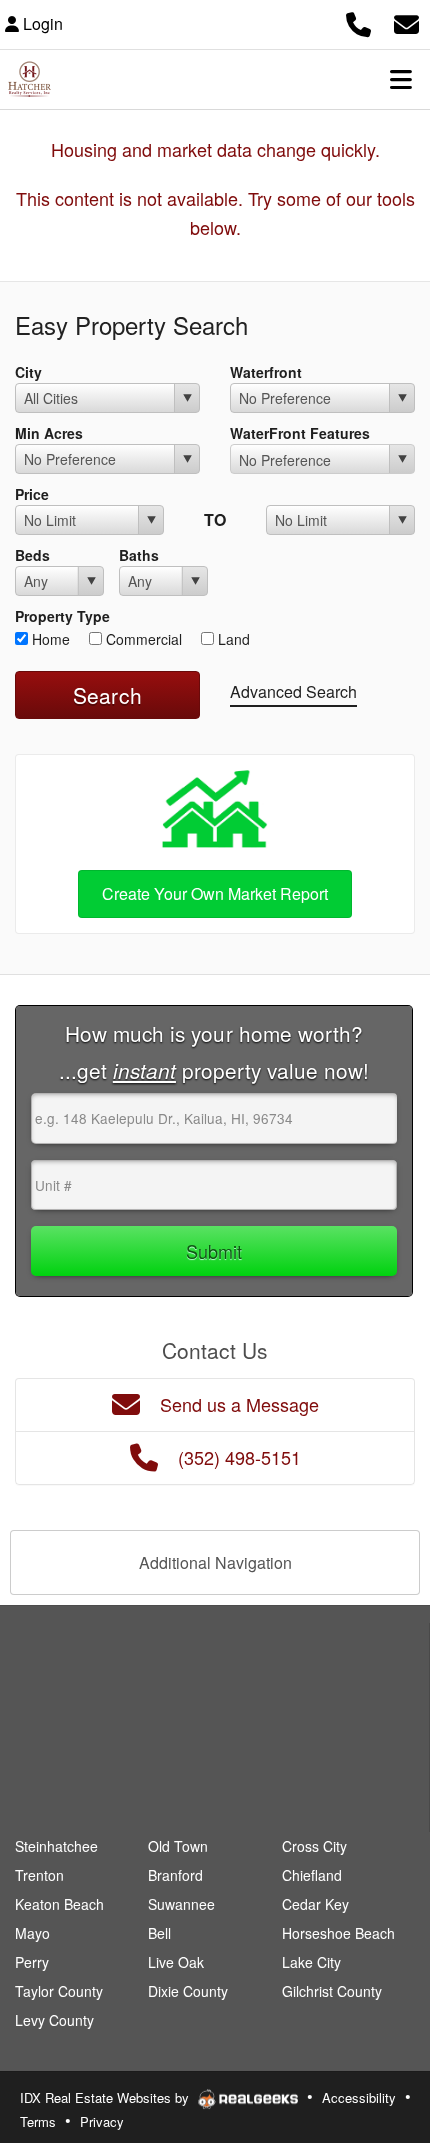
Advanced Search (293, 691)
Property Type (62, 616)
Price (32, 494)
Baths (139, 555)
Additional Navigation (215, 1562)
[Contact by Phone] (358, 21)
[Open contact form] (406, 21)
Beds (32, 555)
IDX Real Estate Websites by (106, 2097)
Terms (38, 2121)
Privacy (102, 2121)
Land (232, 639)
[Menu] (401, 79)
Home (49, 639)
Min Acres (49, 433)
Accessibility (359, 2097)
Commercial (142, 639)
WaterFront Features (300, 433)
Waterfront (266, 372)
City (28, 372)
